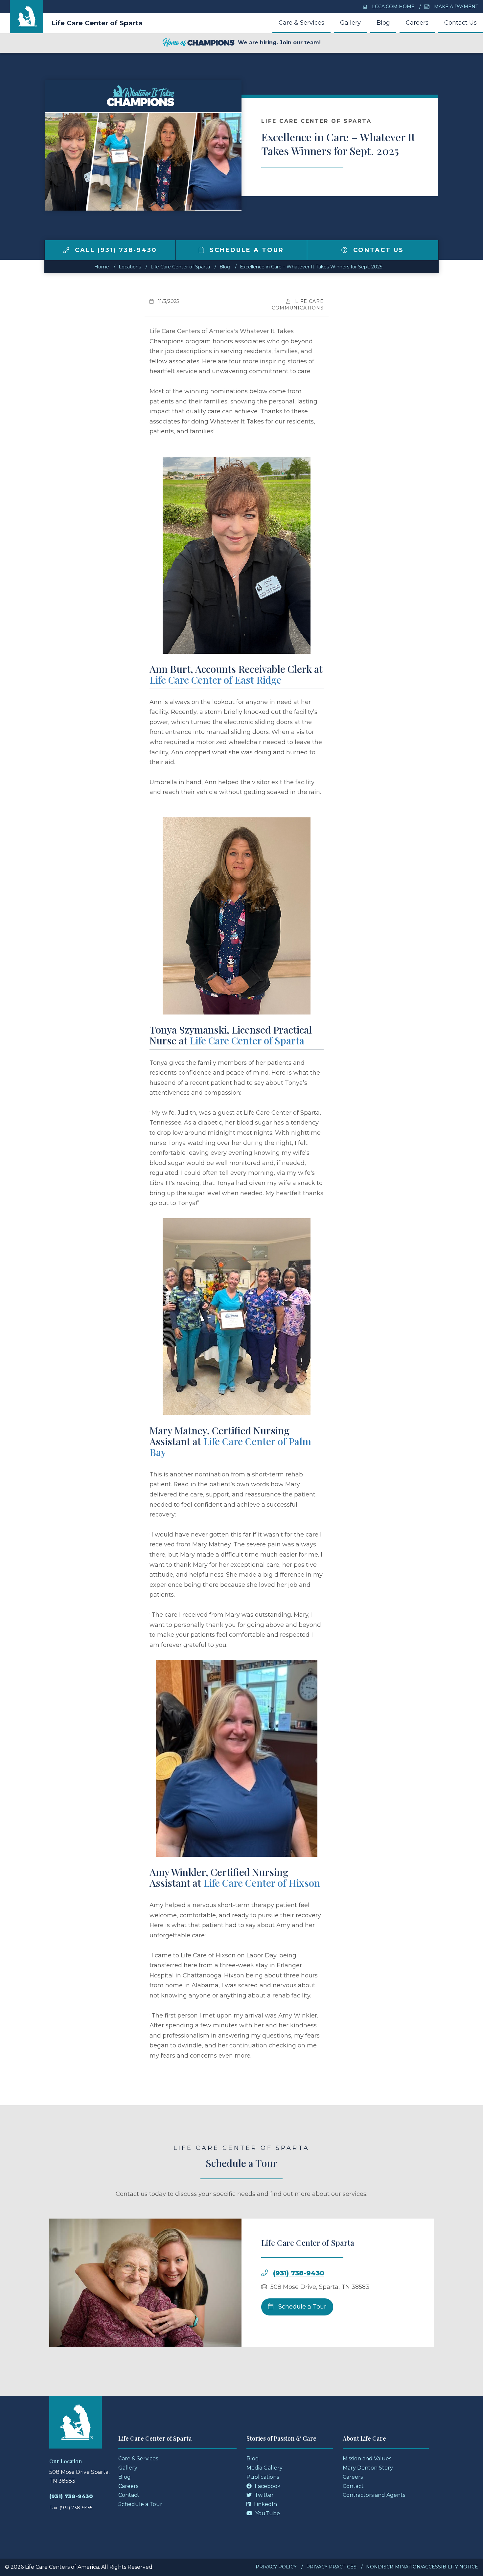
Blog (383, 23)
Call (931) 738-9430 (115, 250)
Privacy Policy (276, 2567)
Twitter (264, 2495)
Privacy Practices (331, 2567)
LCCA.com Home (393, 7)
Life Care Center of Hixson (262, 1883)
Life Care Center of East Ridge (216, 680)
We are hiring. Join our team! (279, 43)
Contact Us (460, 23)
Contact (129, 2495)
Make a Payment (455, 7)
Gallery (350, 23)
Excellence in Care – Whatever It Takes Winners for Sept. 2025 (311, 267)
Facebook (267, 2486)
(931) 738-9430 (299, 2273)
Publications (263, 2477)
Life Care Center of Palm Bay (230, 1447)
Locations (130, 267)
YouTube (267, 2513)
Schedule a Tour (245, 250)
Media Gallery (264, 2468)
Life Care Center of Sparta (97, 23)
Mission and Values (367, 2459)
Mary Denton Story (368, 2468)
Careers (417, 23)
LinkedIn (265, 2504)
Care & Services (301, 23)
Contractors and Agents (374, 2495)
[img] (66, 250)
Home (102, 267)
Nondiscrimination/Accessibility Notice (422, 2567)
